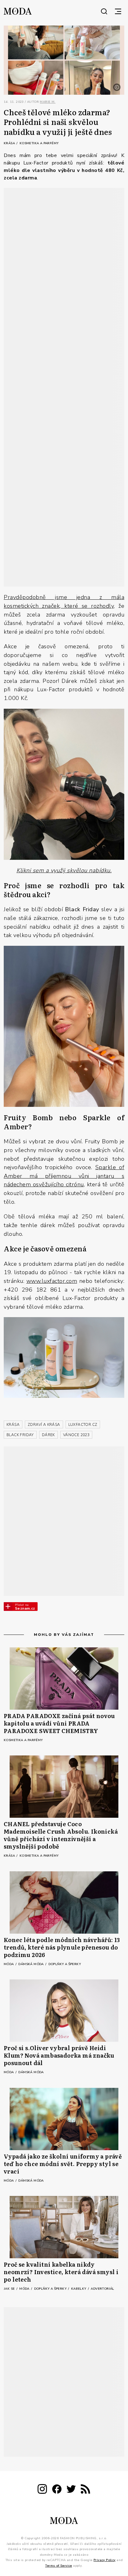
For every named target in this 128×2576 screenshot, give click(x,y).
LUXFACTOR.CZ (83, 1425)
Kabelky (79, 2289)
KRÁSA (13, 1425)
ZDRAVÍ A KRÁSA (44, 1425)
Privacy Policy (105, 2560)
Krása (10, 143)
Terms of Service (58, 2565)
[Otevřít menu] (118, 11)
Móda (9, 1964)
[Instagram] (42, 2490)
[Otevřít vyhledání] (104, 11)
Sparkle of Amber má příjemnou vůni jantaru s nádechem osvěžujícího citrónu (64, 1176)
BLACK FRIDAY (20, 1435)
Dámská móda (32, 1964)
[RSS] (85, 2490)
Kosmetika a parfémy (39, 143)
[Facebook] (57, 2490)
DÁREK (48, 1435)
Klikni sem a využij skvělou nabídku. (64, 870)
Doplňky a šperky (65, 1964)
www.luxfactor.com (52, 1281)
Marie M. (48, 102)
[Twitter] (71, 2490)
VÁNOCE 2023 (76, 1435)
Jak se (10, 2289)
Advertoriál (102, 2289)
